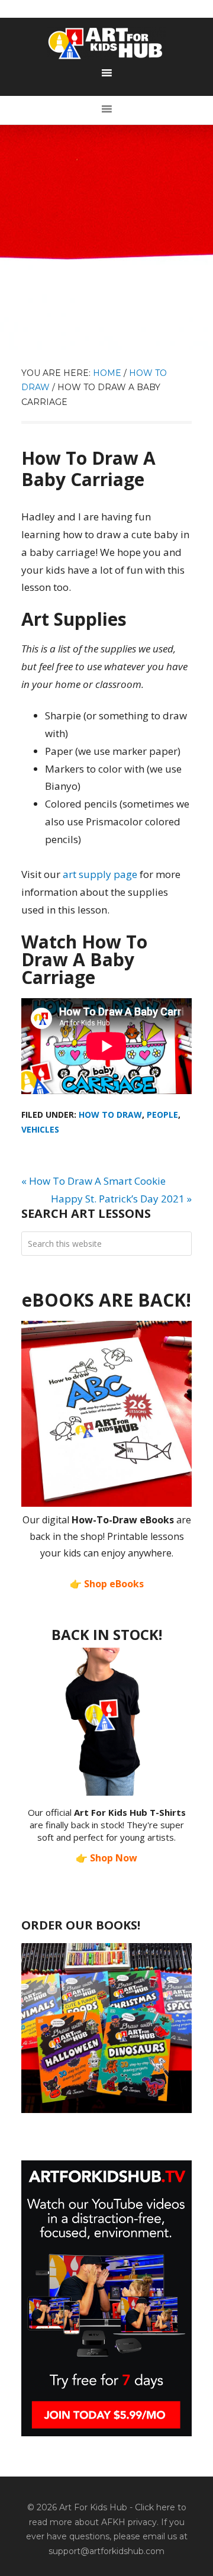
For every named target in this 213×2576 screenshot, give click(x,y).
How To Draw (110, 1115)
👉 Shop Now (106, 1858)
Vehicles (40, 1129)
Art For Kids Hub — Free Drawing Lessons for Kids (106, 43)
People (162, 1115)
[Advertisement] (106, 237)
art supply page (100, 874)
